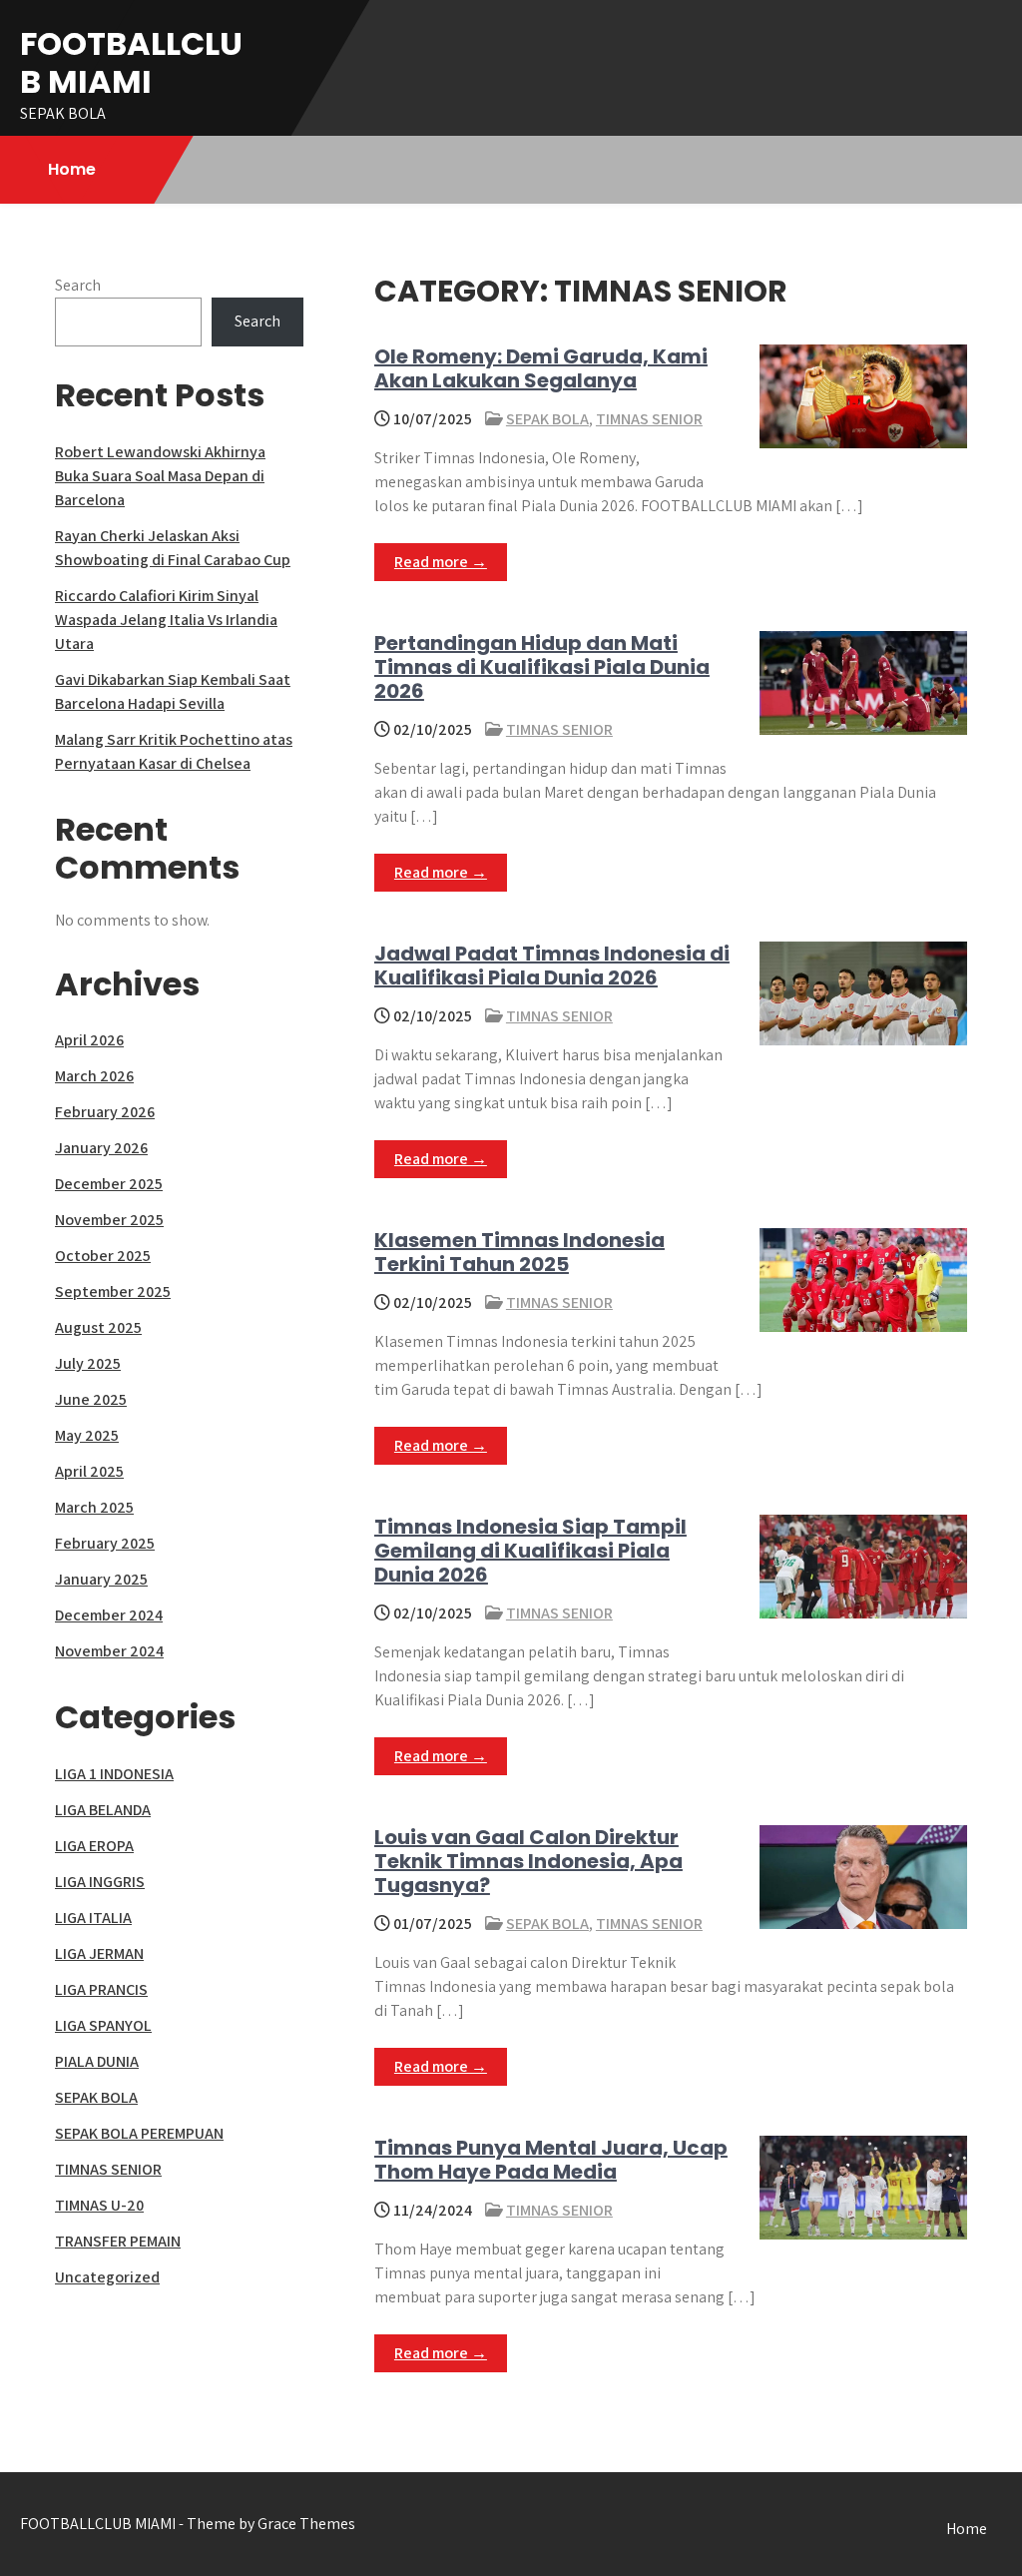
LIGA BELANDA (103, 1810)
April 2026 (89, 1040)
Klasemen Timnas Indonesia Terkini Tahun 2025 (519, 1252)
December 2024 (109, 1615)
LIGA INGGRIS (100, 1882)
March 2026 (94, 1076)
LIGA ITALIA (93, 1918)
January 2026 (101, 1148)
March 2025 (94, 1507)
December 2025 (109, 1184)
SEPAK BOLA (547, 419)
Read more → (441, 562)
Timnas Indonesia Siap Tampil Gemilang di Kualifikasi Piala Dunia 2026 (530, 1551)
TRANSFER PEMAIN (118, 2241)
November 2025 (109, 1220)
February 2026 (105, 1112)
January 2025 (101, 1579)
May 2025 (87, 1435)
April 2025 (89, 1471)
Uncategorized (107, 2277)
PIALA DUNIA (97, 2061)
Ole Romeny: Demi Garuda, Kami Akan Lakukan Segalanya (541, 368)
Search (78, 285)
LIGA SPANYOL (103, 2025)
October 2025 (103, 1256)
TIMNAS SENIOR (649, 419)
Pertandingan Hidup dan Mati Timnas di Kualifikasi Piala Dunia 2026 (542, 667)
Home (72, 169)
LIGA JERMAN (99, 1953)
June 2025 (91, 1399)
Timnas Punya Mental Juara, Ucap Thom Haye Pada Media (551, 2160)
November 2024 (109, 1651)
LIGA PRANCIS (101, 1989)
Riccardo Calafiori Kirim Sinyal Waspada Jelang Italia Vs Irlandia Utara (166, 620)
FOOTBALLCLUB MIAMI (131, 62)
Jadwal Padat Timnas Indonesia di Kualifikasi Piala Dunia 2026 (552, 966)
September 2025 (113, 1291)
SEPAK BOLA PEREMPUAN (139, 2133)
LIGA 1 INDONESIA (114, 1774)
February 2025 (105, 1543)
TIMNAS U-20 (99, 2205)
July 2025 (88, 1363)
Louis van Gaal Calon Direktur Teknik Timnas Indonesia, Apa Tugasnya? (528, 1861)
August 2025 (98, 1327)
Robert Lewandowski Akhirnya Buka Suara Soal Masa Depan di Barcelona (160, 476)
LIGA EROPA (94, 1846)
